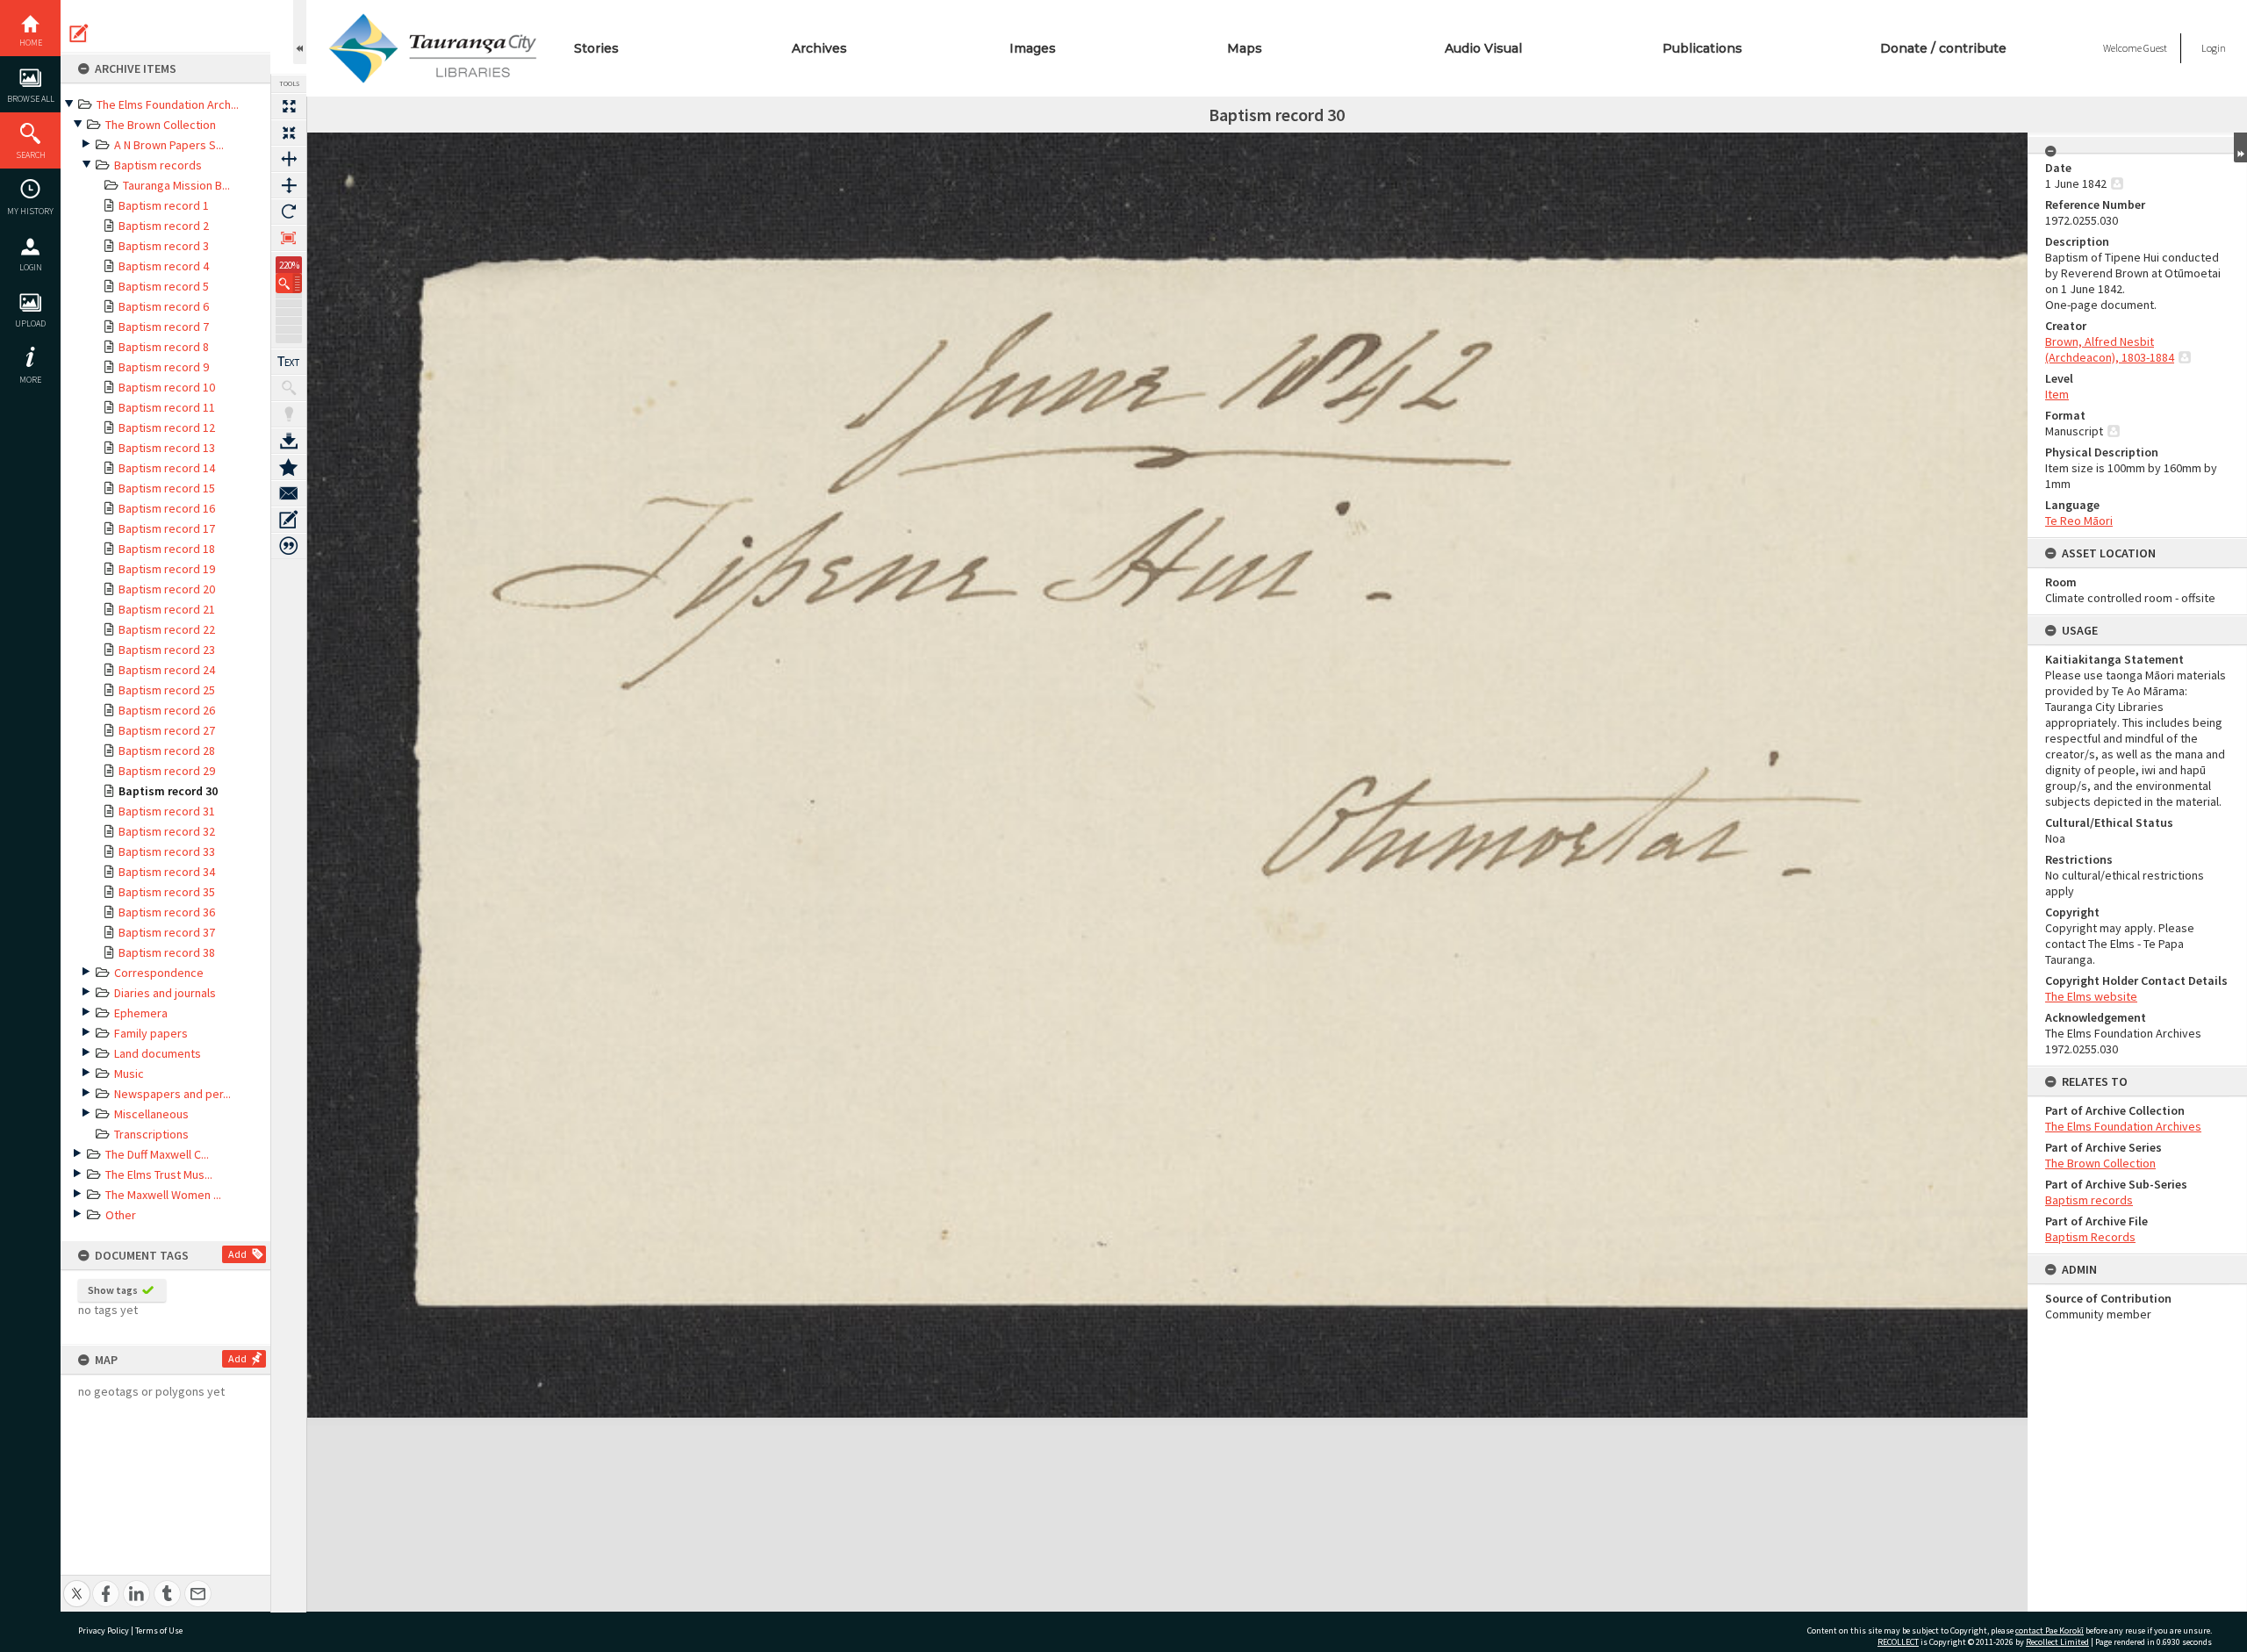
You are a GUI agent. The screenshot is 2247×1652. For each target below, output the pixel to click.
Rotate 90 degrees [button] (289, 212)
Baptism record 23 (167, 650)
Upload (30, 323)
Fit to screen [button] (289, 133)
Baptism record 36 (167, 912)
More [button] (30, 380)
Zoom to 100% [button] (289, 238)
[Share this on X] (77, 1584)
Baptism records (158, 165)
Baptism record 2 (164, 226)
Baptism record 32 (167, 831)
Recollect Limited (2057, 1642)
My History (30, 211)
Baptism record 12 (167, 427)
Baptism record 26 (167, 710)
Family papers (151, 1033)
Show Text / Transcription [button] (289, 362)
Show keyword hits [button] (289, 388)
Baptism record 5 (164, 286)
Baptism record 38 (167, 952)
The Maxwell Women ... (163, 1195)
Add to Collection (289, 467)
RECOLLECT (1898, 1642)
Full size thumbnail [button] (289, 106)
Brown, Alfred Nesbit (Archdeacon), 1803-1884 (2110, 349)
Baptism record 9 (164, 367)
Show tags (113, 1290)
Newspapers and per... (172, 1094)
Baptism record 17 (167, 528)
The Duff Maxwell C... (157, 1154)
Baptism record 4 (164, 266)
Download (289, 441)
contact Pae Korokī (2050, 1630)
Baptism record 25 (167, 690)
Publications (1702, 48)
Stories (596, 48)
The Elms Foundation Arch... (168, 104)
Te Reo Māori (2079, 521)
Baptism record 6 (164, 306)
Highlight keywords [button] (289, 414)
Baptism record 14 (167, 468)
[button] (289, 283)
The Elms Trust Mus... (159, 1174)
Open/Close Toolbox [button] (300, 32)
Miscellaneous (151, 1114)
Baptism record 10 (167, 387)
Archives (819, 48)
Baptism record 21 (167, 609)
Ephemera (141, 1013)
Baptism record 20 (167, 589)
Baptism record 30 (168, 791)
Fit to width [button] (289, 159)
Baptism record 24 (167, 670)
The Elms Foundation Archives (2123, 1126)
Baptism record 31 (167, 811)
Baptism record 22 (167, 629)
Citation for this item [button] (289, 546)
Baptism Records (2090, 1237)
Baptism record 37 (167, 932)
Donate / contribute (1943, 48)
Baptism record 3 (164, 246)
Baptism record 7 (164, 327)
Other (121, 1215)
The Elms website (2091, 996)
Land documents (158, 1053)
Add (237, 1254)
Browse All (31, 99)
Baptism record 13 (167, 448)
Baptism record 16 (167, 508)
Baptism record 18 (167, 549)
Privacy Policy (104, 1630)
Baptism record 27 (167, 730)
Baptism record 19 (167, 569)
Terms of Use (159, 1630)
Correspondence (159, 973)
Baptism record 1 (164, 205)
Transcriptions (151, 1134)
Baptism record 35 (167, 892)
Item (2057, 394)
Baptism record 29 (167, 771)
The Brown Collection (161, 125)
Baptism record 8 (164, 347)
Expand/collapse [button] (2240, 147)
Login (31, 267)
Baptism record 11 (167, 407)
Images (1033, 48)
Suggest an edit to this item (79, 33)
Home (31, 43)
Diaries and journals (165, 993)
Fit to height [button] (289, 185)
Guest (2155, 48)
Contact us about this (289, 493)
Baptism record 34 (167, 872)
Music (129, 1074)
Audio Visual (1483, 48)
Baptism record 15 (167, 488)
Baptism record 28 (167, 751)
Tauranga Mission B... (176, 185)
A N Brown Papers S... (169, 145)
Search (31, 155)
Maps (1245, 48)
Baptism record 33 (167, 851)
